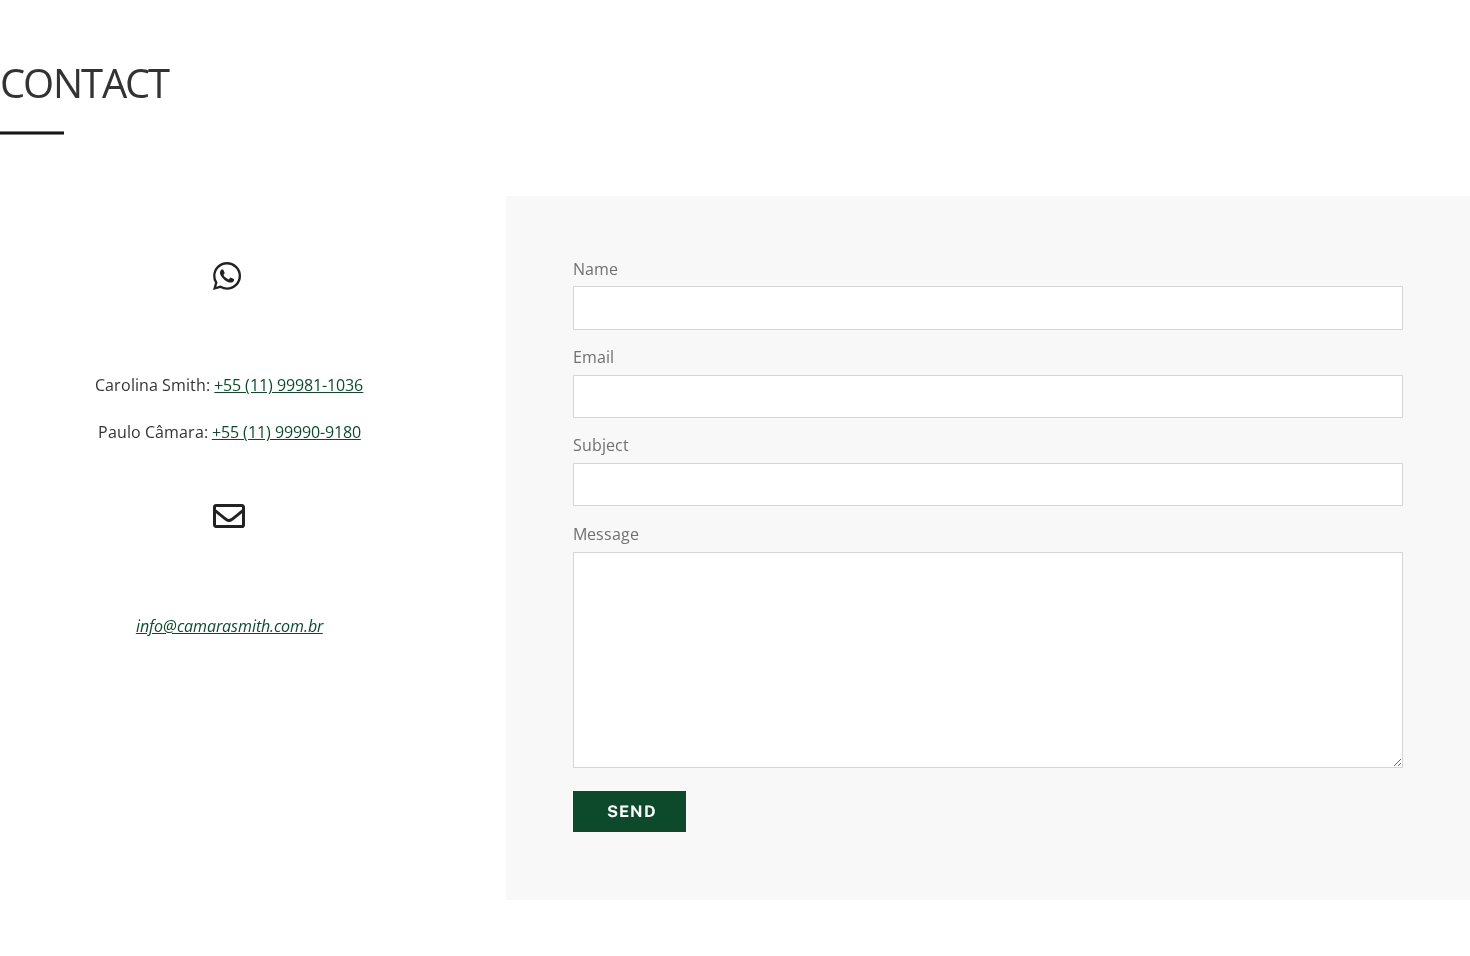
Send (632, 811)
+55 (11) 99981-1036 (288, 385)
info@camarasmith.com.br (229, 626)
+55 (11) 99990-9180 (286, 432)
